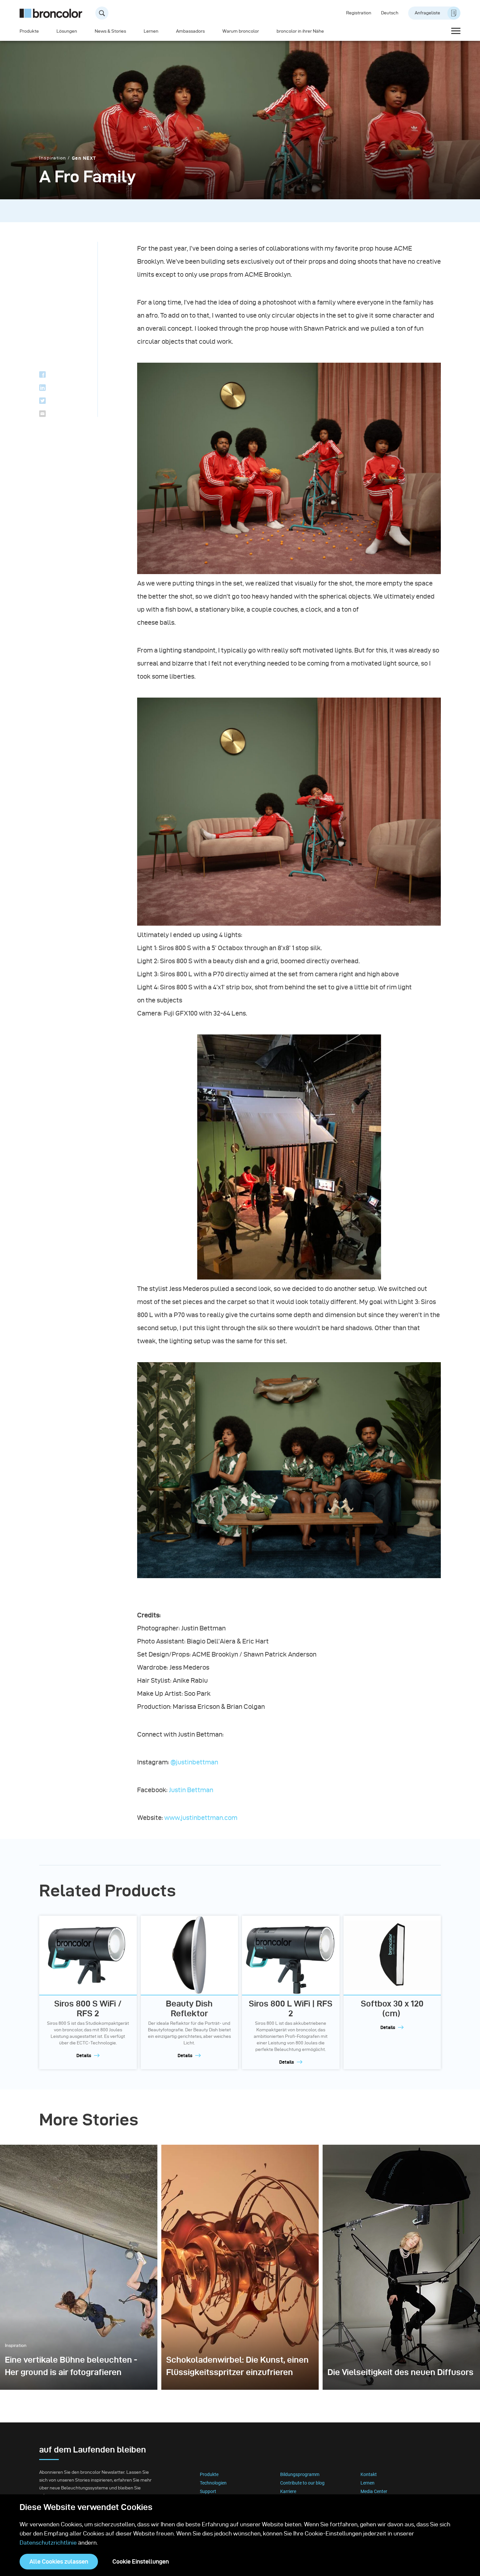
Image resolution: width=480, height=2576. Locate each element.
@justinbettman (194, 1762)
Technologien (213, 2483)
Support (208, 2491)
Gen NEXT (84, 158)
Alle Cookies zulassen (59, 2561)
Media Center (374, 2491)
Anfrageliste (427, 13)
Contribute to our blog (302, 2483)
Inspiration (53, 158)
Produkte (29, 31)
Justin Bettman (191, 1790)
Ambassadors (190, 31)
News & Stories (110, 31)
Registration (359, 13)
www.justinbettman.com (201, 1818)
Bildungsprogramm (300, 2474)
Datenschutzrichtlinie (48, 2543)
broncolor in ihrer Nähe (300, 31)
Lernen (151, 31)
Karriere (288, 2491)
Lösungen (67, 31)
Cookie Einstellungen (141, 2561)
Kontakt (369, 2474)
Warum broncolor (241, 31)
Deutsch (390, 13)
